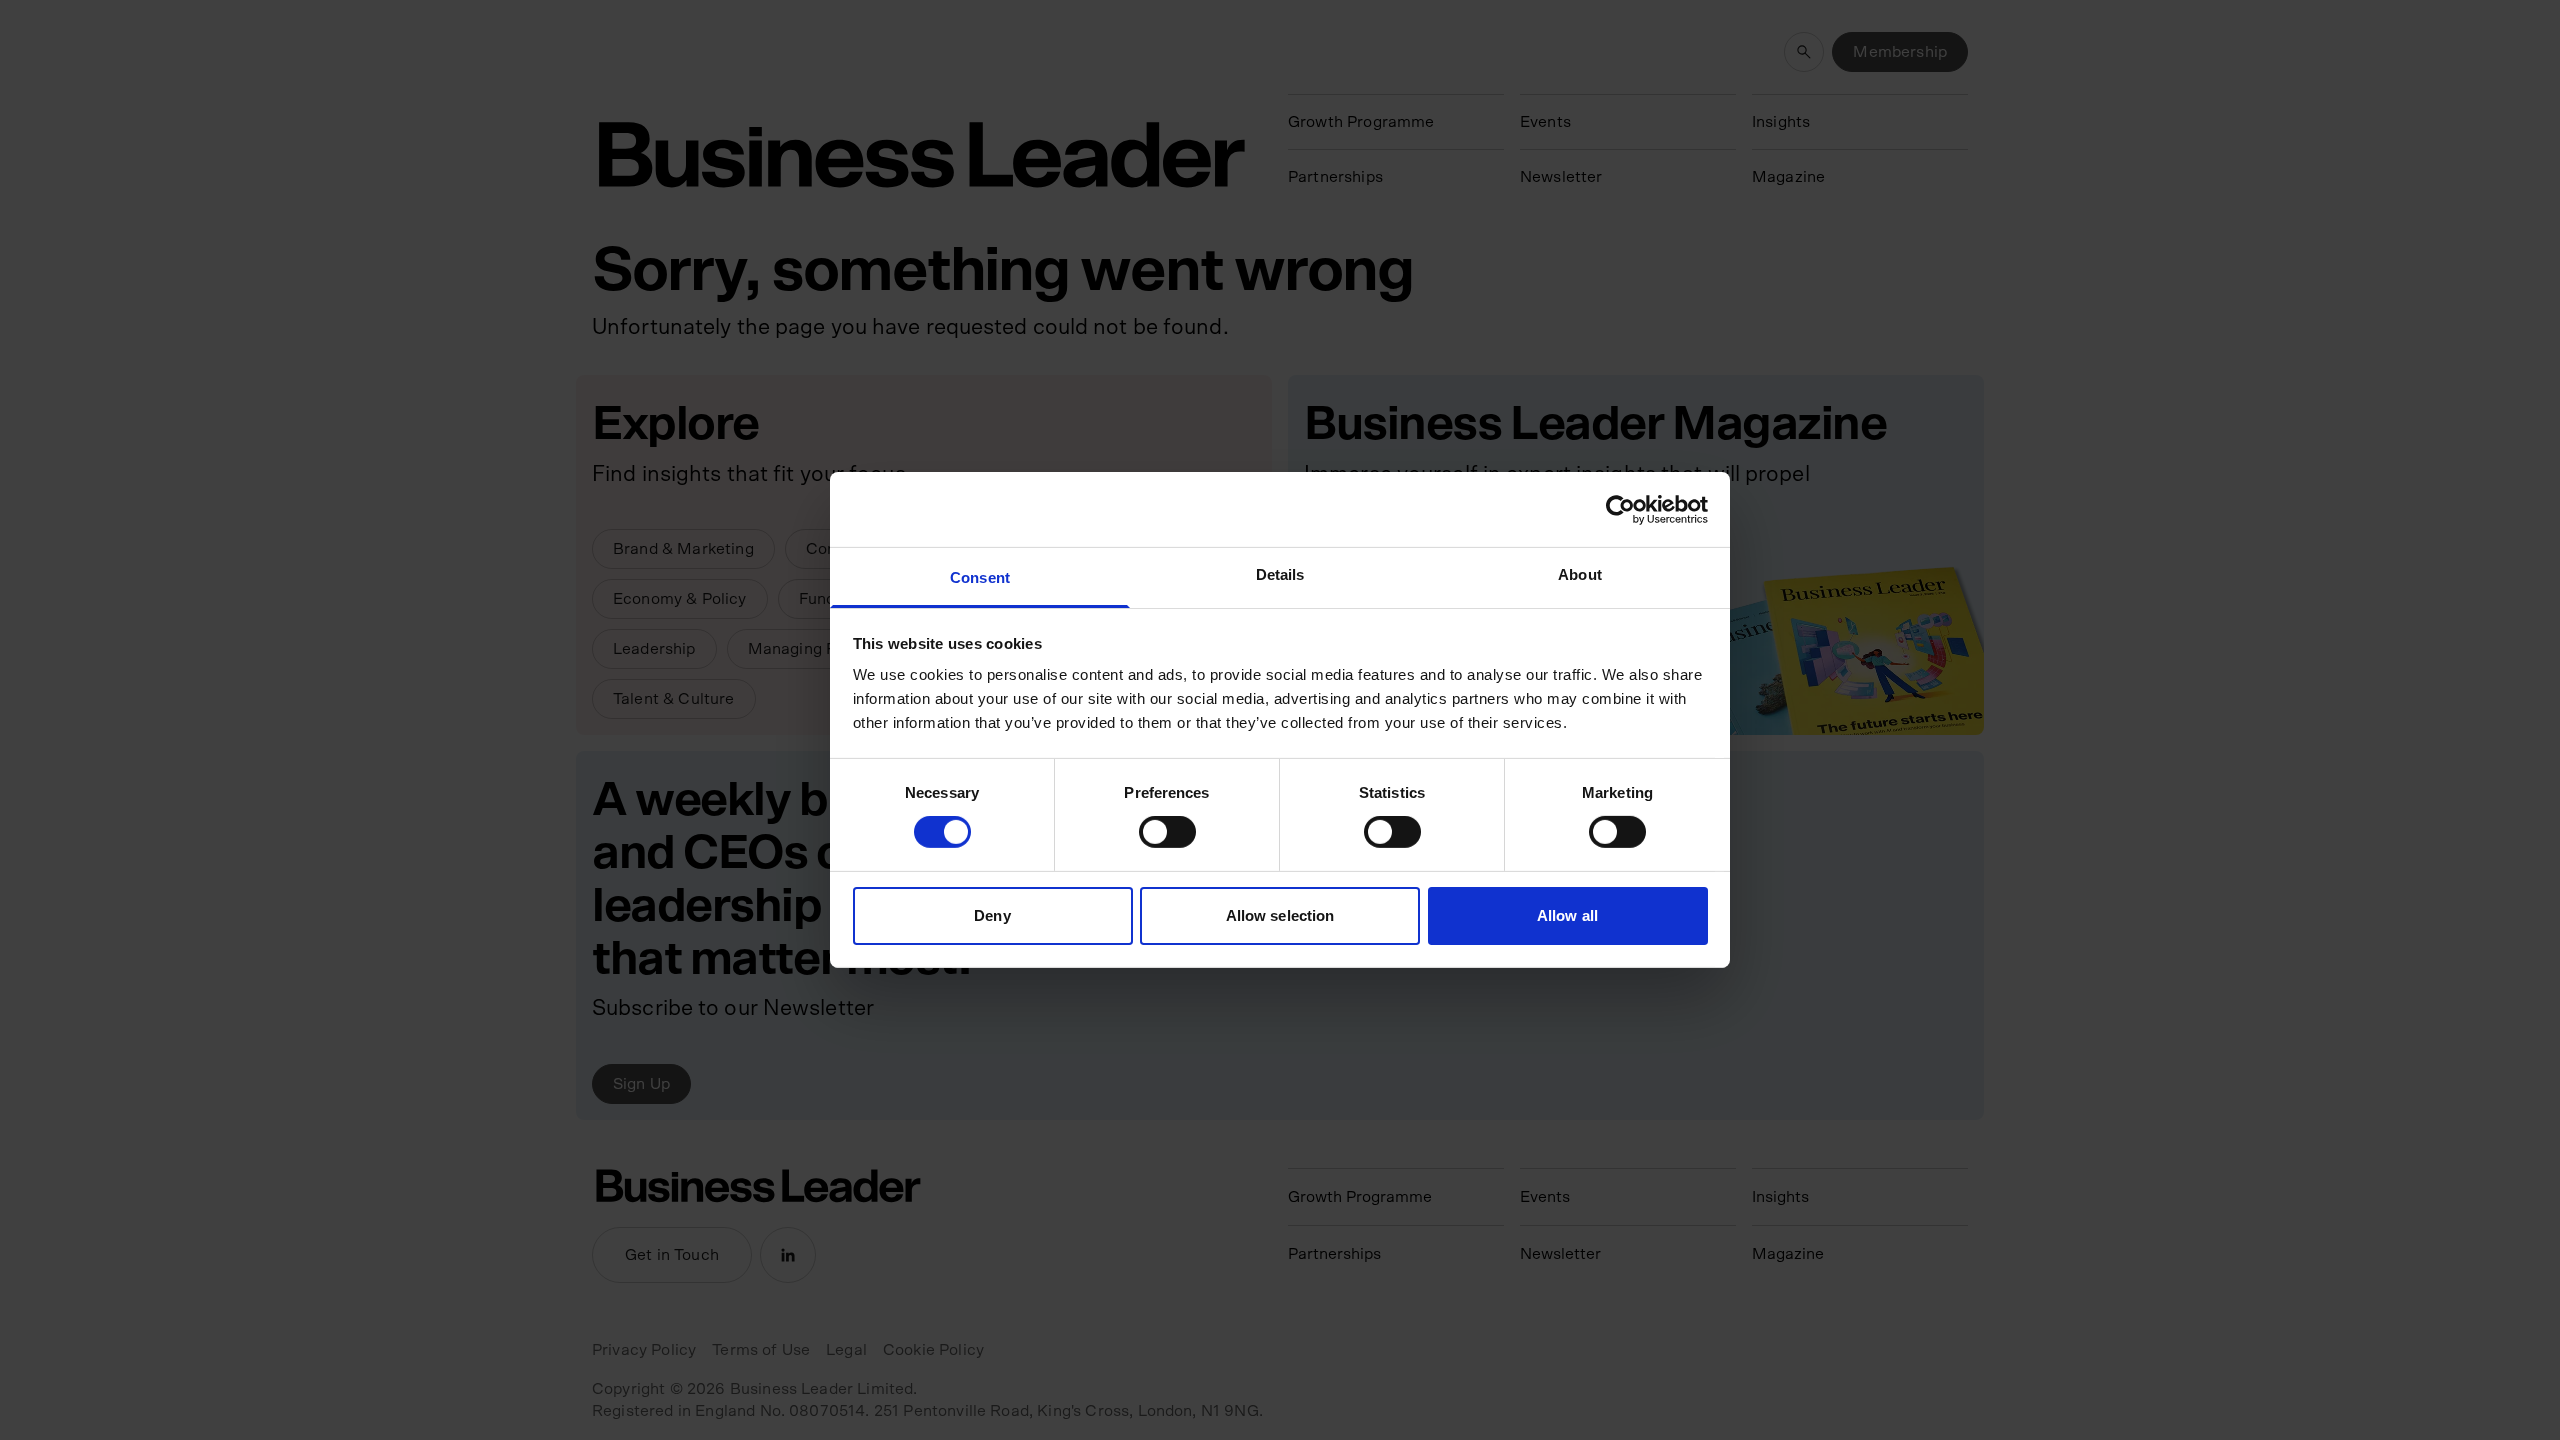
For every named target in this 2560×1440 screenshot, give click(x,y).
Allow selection (1280, 915)
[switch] (1167, 832)
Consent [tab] (980, 577)
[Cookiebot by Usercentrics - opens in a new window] (1620, 509)
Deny (992, 915)
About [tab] (1580, 574)
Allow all (1567, 915)
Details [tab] (1280, 574)
